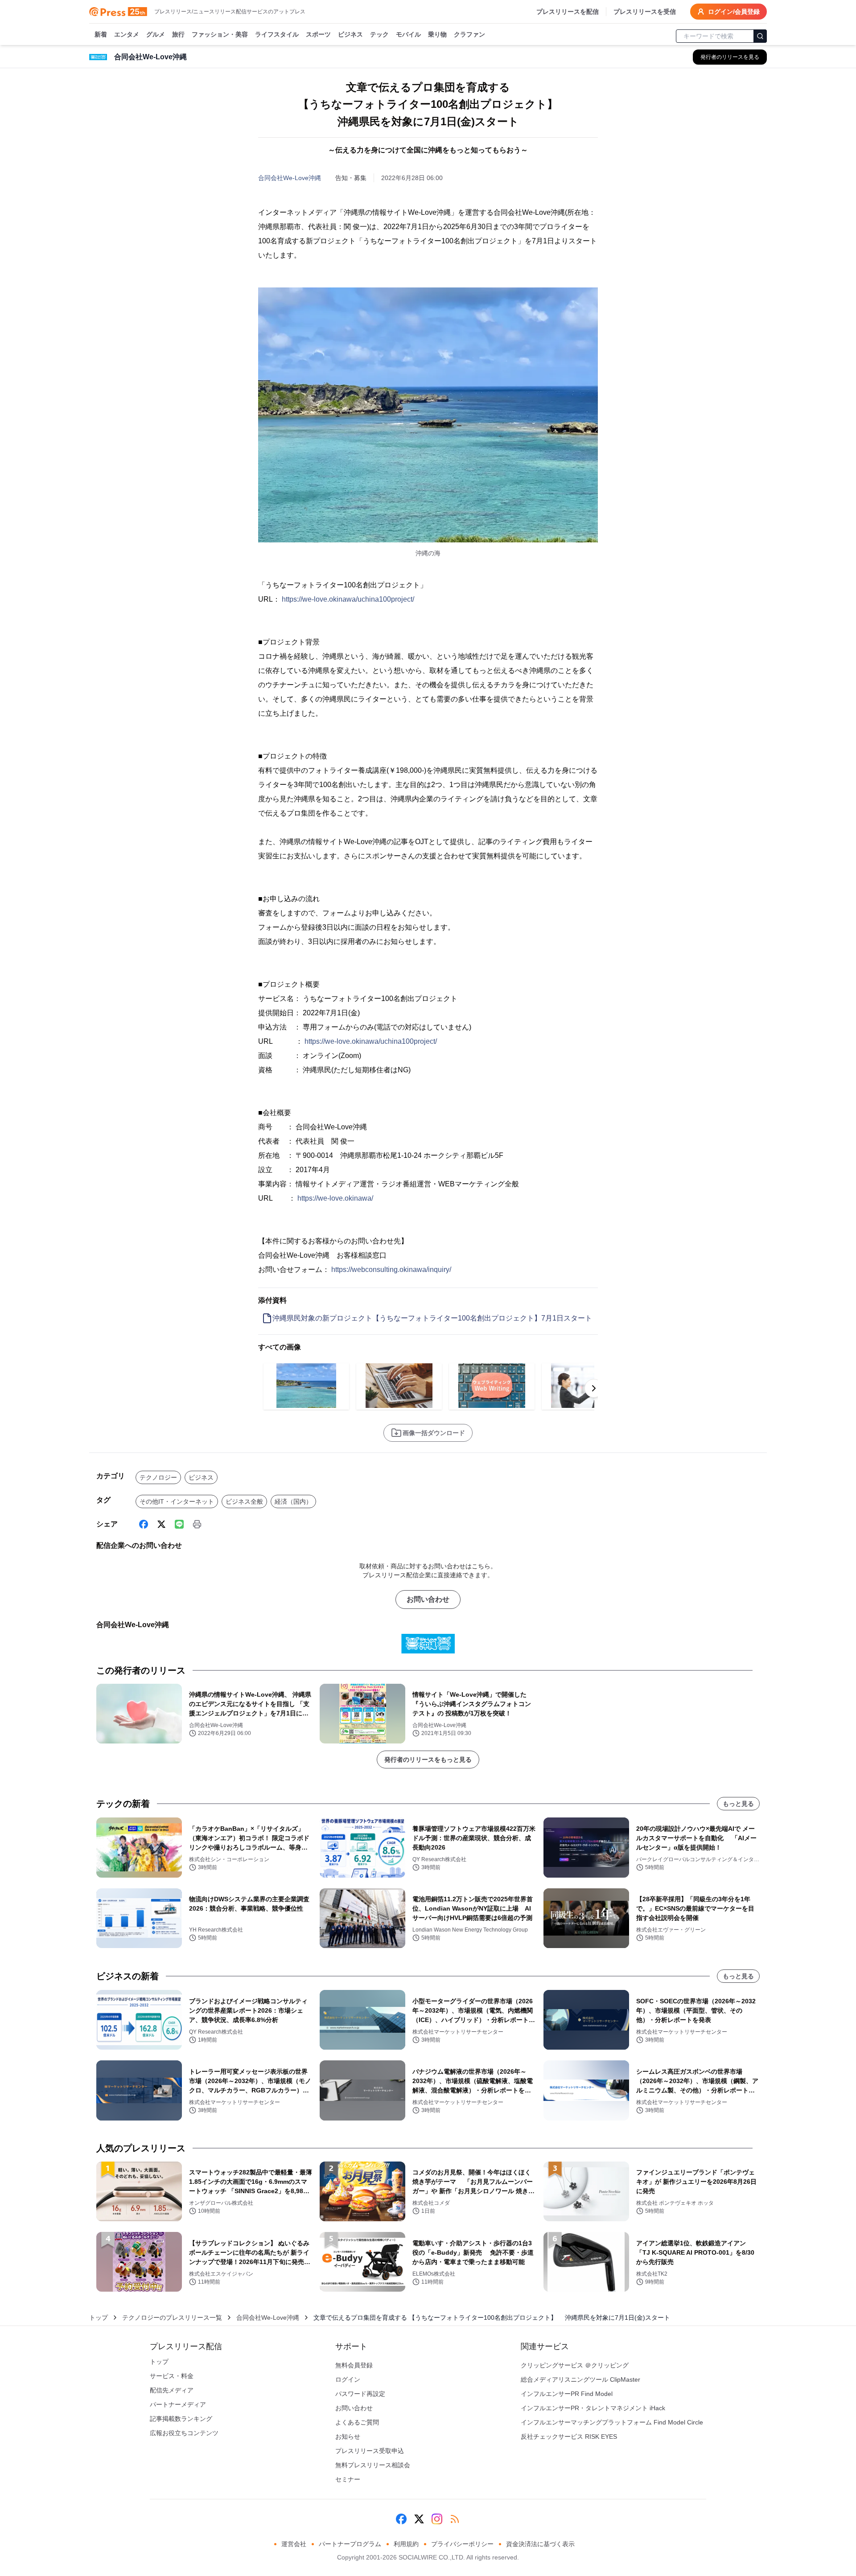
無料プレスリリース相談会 (373, 2465)
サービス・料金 (172, 2376)
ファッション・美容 (220, 34)
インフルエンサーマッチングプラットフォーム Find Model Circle (612, 2422)
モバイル (408, 34)
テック (379, 34)
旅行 (178, 34)
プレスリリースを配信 (568, 12)
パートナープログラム (350, 2544)
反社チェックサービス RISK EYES (569, 2437)
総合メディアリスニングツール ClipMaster (580, 2379)
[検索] (760, 36)
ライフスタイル (277, 34)
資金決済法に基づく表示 (540, 2544)
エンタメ (127, 34)
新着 (101, 34)
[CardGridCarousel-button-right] (594, 1388)
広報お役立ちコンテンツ (184, 2433)
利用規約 (406, 2544)
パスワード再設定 (360, 2394)
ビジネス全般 (244, 1501)
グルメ (156, 34)
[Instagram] (437, 2519)
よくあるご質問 (357, 2422)
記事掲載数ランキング (181, 2419)
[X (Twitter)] (161, 1524)
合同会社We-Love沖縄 (290, 178)
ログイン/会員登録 (734, 12)
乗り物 (437, 34)
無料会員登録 (354, 2365)
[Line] (179, 1524)
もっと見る (738, 1804)
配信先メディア (172, 2390)
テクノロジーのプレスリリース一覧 (172, 2318)
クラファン (469, 34)
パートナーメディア (178, 2404)
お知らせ (348, 2437)
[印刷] (197, 1524)
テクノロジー (158, 1477)
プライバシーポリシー (462, 2544)
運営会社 (294, 2544)
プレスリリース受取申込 (370, 2451)
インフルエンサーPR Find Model (567, 2394)
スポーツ (318, 34)
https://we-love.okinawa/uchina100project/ (348, 599)
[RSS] (455, 2519)
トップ (99, 2318)
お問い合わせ (428, 1599)
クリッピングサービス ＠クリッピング (575, 2365)
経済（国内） (293, 1501)
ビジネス (350, 34)
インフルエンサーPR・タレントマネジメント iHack (593, 2408)
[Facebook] (144, 1524)
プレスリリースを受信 (645, 12)
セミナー (348, 2479)
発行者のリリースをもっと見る (428, 1760)
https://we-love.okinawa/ (335, 1198)
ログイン (348, 2379)
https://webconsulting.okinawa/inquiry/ (391, 1270)
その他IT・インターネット (177, 1501)
